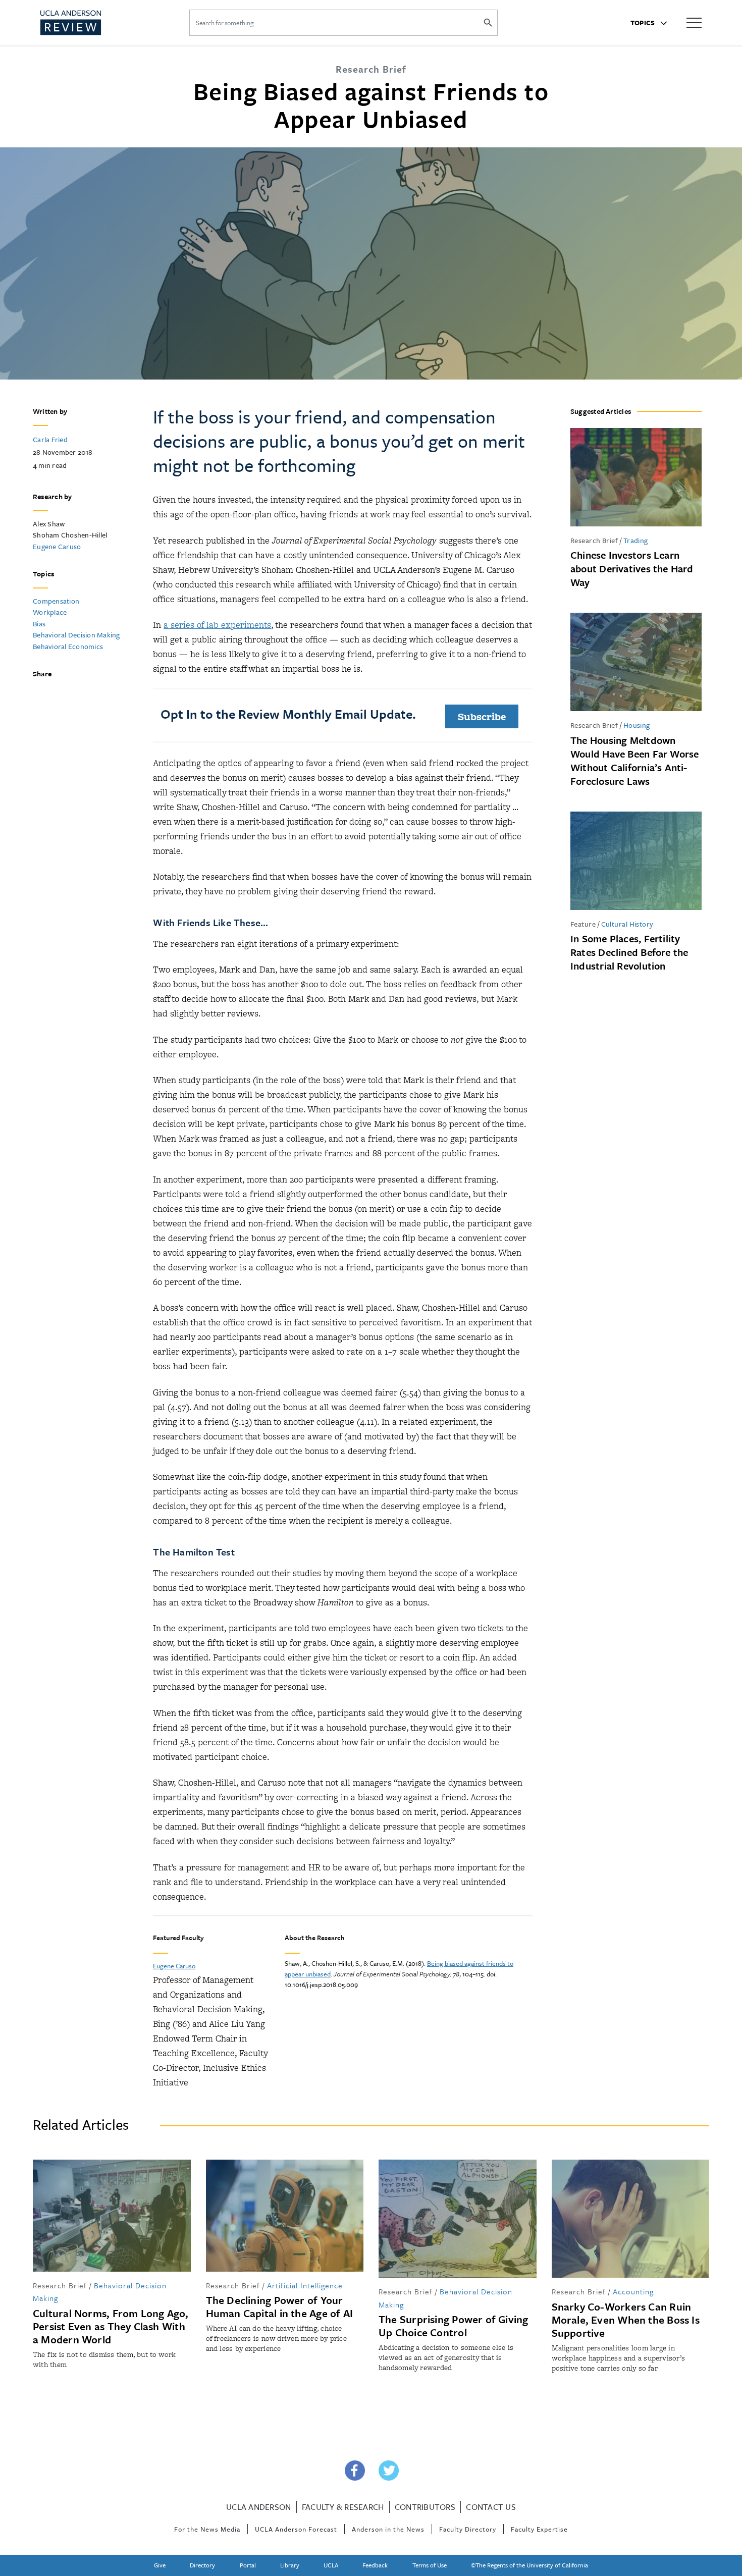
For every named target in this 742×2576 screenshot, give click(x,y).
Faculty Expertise (539, 2529)
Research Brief (594, 540)
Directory (202, 2565)
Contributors (425, 2507)
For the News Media (207, 2529)
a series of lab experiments (217, 625)
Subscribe (482, 716)
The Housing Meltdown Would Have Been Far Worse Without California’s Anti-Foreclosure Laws (635, 761)
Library (290, 2565)
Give (160, 2565)
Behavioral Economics (68, 646)
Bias (39, 624)
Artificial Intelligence (305, 2285)
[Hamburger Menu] (694, 22)
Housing (637, 725)
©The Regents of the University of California (529, 2565)
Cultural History (627, 924)
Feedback (375, 2565)
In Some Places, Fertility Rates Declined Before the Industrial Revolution (629, 952)
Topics (644, 23)
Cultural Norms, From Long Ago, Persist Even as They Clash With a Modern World (111, 2326)
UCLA (331, 2565)
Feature (583, 924)
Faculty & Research (343, 2507)
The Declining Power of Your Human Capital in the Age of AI (280, 2306)
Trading (636, 540)
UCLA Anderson (258, 2507)
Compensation (56, 601)
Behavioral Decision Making (76, 635)
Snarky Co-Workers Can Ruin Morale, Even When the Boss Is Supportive (626, 2320)
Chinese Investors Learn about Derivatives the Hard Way (632, 569)
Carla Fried (50, 439)
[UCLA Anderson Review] (95, 23)
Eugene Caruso (57, 546)
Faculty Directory (468, 2529)
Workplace (50, 612)
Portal (248, 2565)
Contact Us (491, 2507)
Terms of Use (430, 2565)
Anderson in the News (388, 2529)
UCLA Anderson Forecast (296, 2529)
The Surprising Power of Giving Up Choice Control (454, 2326)
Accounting (633, 2291)
